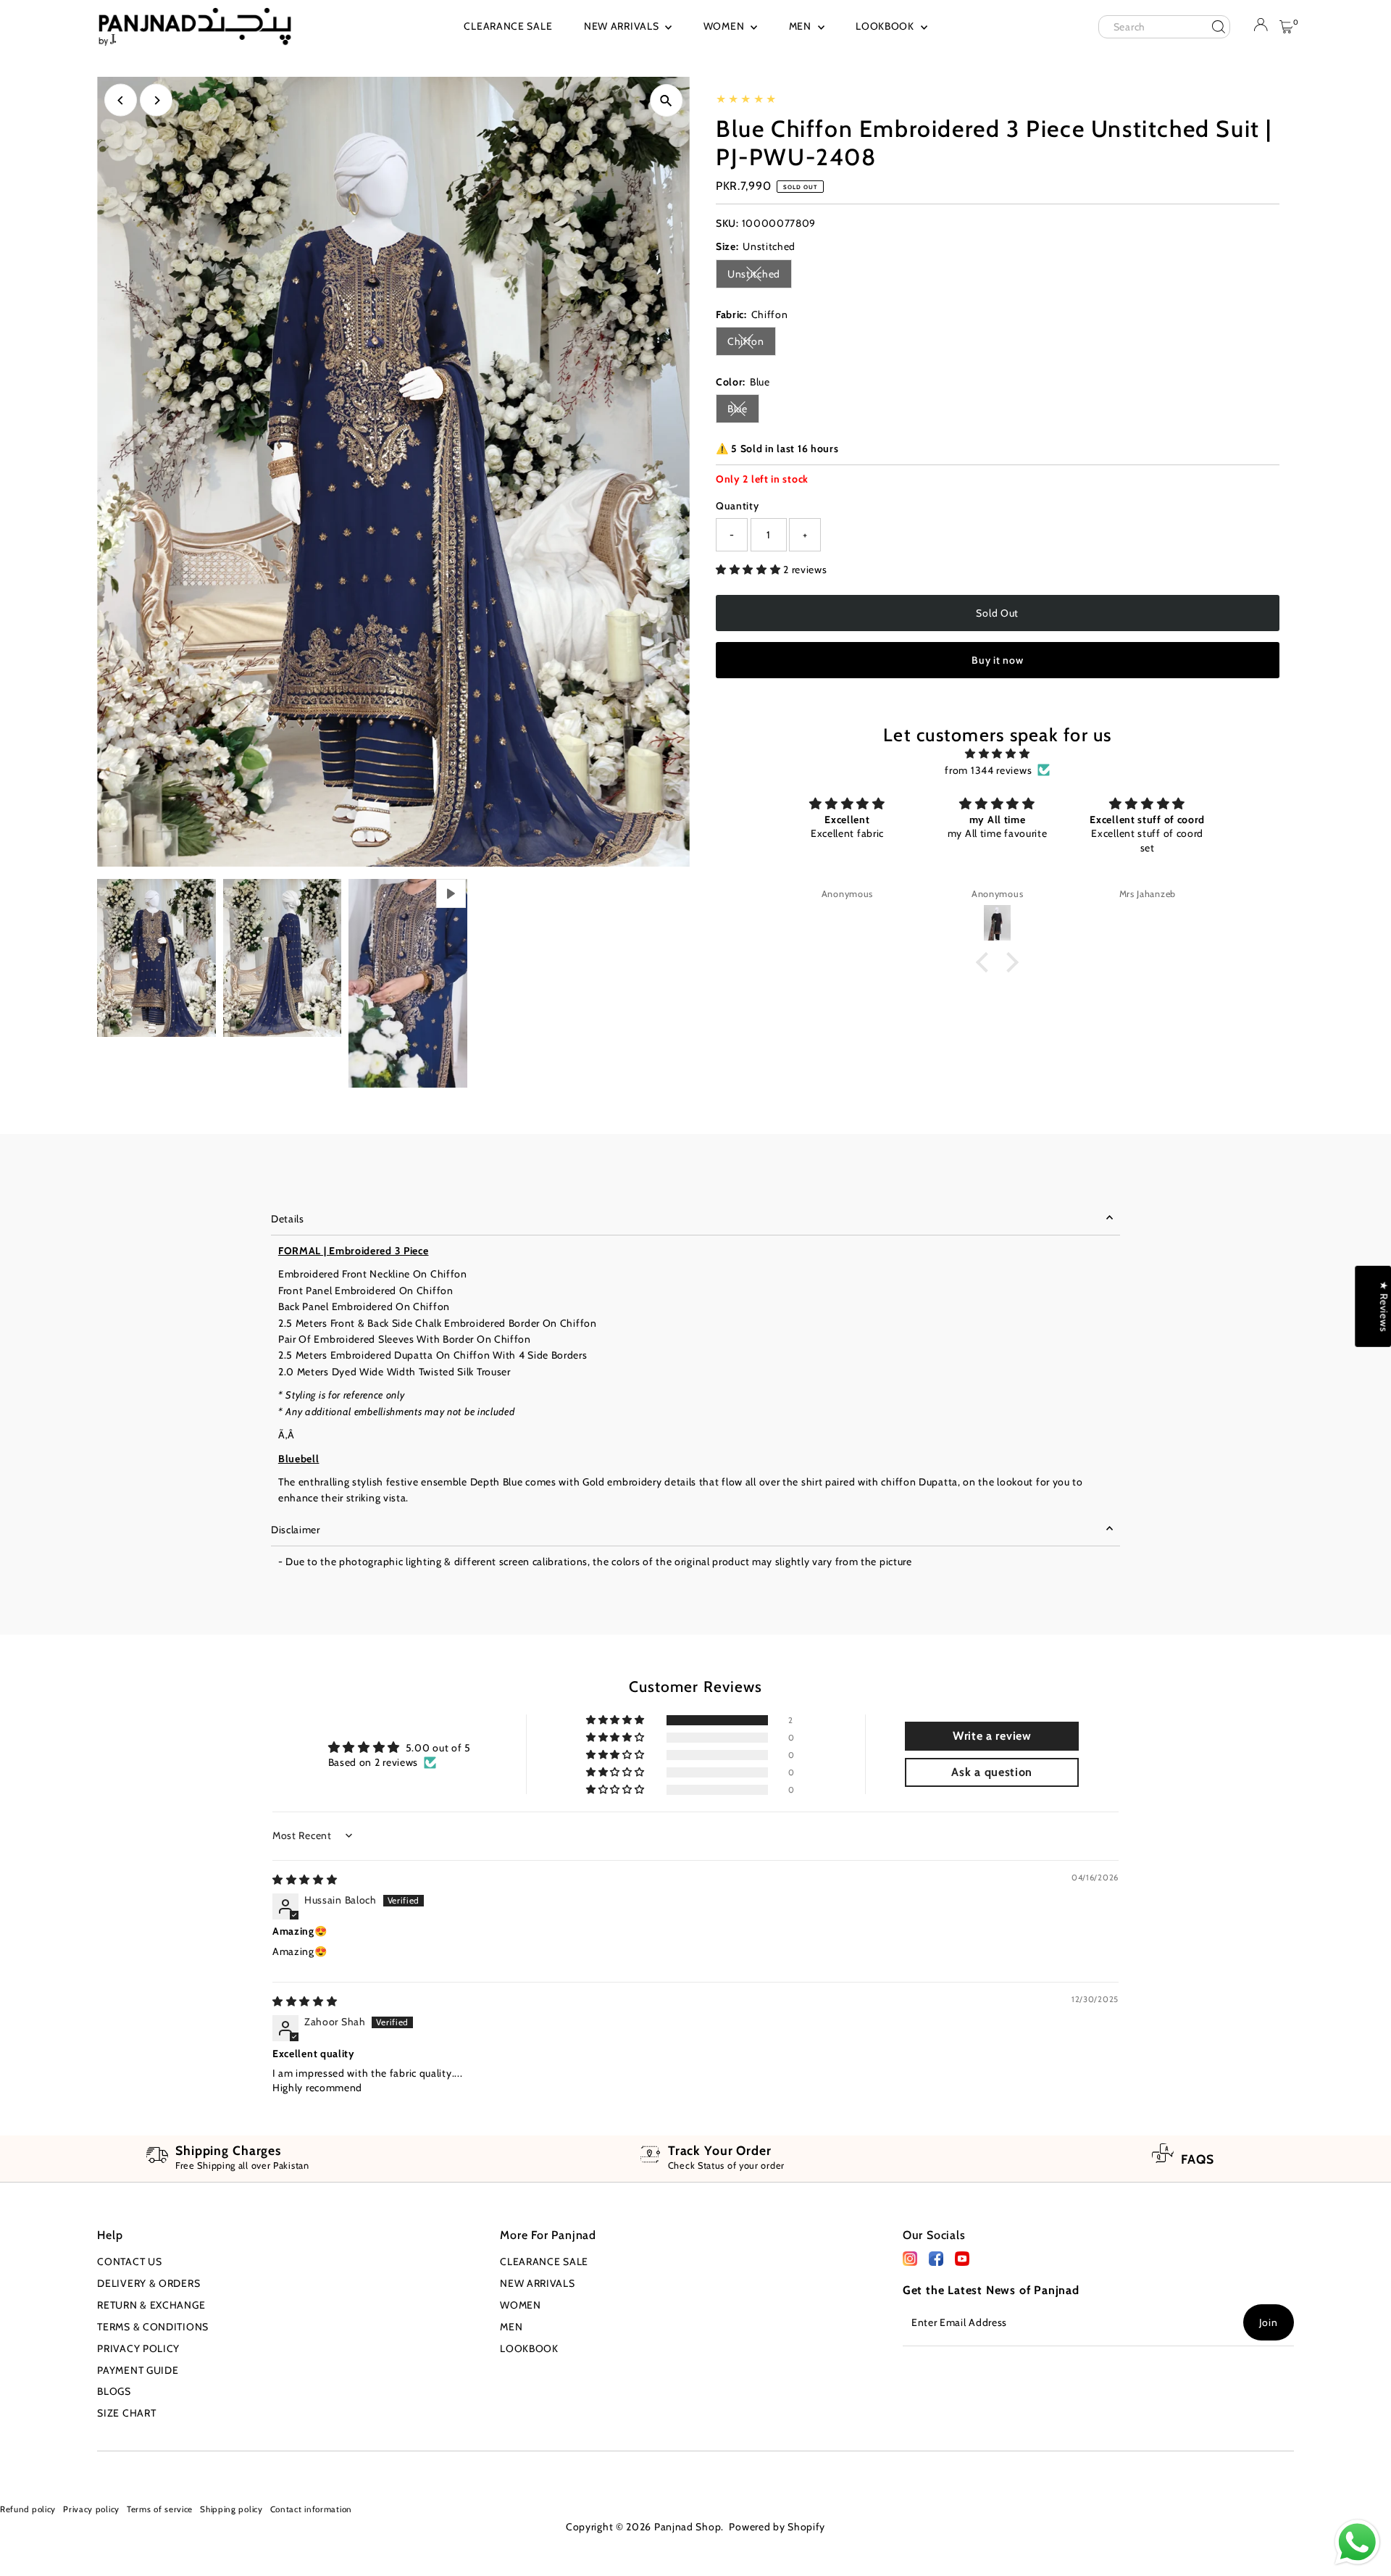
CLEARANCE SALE (508, 26)
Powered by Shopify (777, 2527)
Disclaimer (296, 1530)
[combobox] (1164, 27)
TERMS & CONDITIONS (153, 2327)
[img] (998, 754)
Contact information (311, 2509)
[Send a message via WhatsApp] (1357, 2542)
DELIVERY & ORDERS (149, 2283)
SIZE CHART (126, 2413)
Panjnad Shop (688, 2527)
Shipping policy (231, 2509)
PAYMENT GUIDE (138, 2370)
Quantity (738, 506)
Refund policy (28, 2509)
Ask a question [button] (992, 1772)
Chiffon (752, 344)
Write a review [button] (992, 1736)
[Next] (156, 100)
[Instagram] (24, 2469)
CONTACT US (129, 2262)
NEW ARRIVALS (623, 26)
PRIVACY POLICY (138, 2348)
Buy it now (997, 660)
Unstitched (760, 276)
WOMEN (725, 26)
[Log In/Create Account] (1261, 28)
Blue (743, 411)
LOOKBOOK (886, 26)
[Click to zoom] (666, 100)
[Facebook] (910, 2262)
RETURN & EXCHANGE (151, 2305)
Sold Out (997, 613)
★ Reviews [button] (1384, 1306)
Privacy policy (91, 2509)
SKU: (727, 223)
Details (288, 1219)
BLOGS (114, 2391)
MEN (802, 26)
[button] (749, 570)
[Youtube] (46, 2469)
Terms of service (160, 2509)
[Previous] (121, 100)
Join (1269, 2322)
